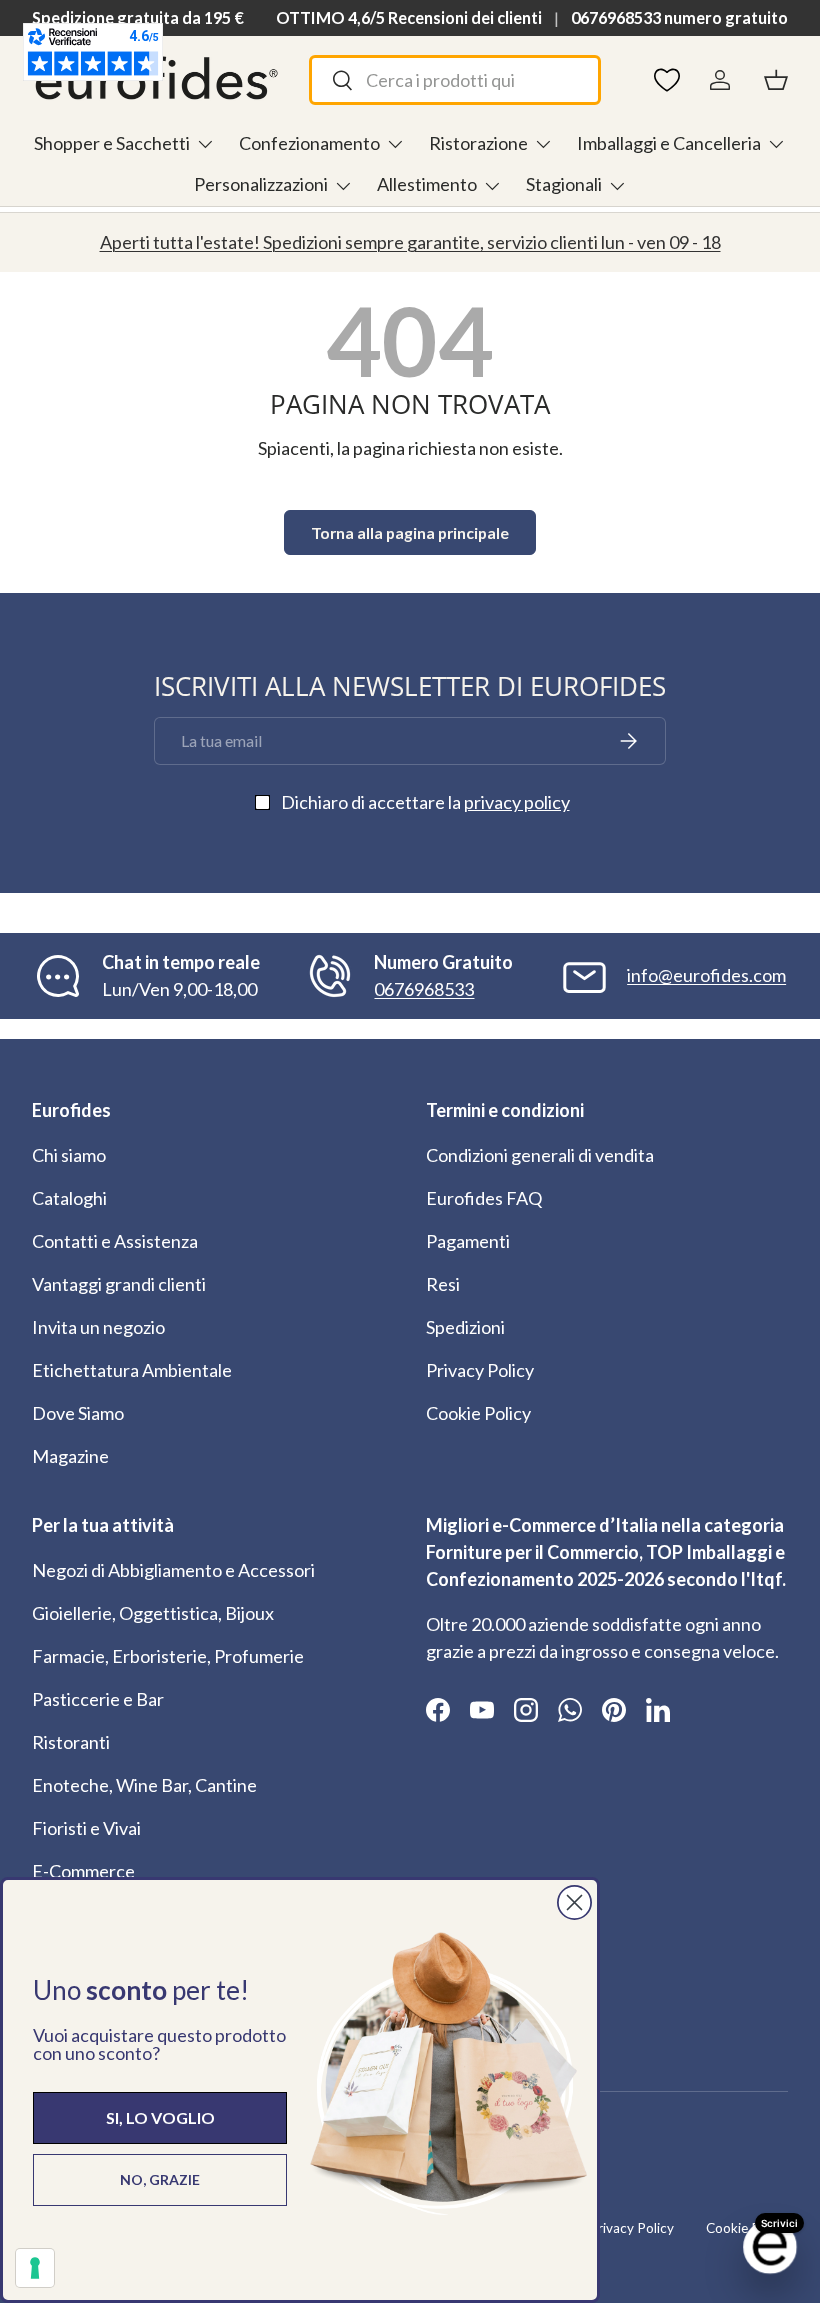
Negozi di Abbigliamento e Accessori (173, 1570)
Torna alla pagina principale (410, 532)
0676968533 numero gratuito (679, 17)
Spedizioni (465, 1327)
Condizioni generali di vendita (540, 1155)
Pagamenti (468, 1241)
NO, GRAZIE (160, 2179)
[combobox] (455, 80)
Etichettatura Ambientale (132, 1370)
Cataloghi (69, 1198)
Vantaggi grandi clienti (119, 1284)
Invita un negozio (98, 1327)
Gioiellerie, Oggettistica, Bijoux (153, 1613)
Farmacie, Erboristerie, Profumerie (168, 1656)
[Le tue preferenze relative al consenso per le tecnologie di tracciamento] (35, 2268)
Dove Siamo (78, 1413)
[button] (776, 80)
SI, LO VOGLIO (160, 2117)
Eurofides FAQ (484, 1198)
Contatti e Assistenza (115, 1241)
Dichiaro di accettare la (425, 802)
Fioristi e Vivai (86, 1828)
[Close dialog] (574, 1902)
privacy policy (517, 802)
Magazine (70, 1456)
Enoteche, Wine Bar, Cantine (144, 1785)
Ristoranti (71, 1742)
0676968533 (424, 989)
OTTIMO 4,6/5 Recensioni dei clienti (409, 17)
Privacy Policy (480, 1370)
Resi (443, 1284)
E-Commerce (83, 1871)
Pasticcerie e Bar (98, 1699)
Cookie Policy (478, 1413)
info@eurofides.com (706, 975)
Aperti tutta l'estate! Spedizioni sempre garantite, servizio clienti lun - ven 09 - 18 (410, 242)
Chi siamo (69, 1155)
